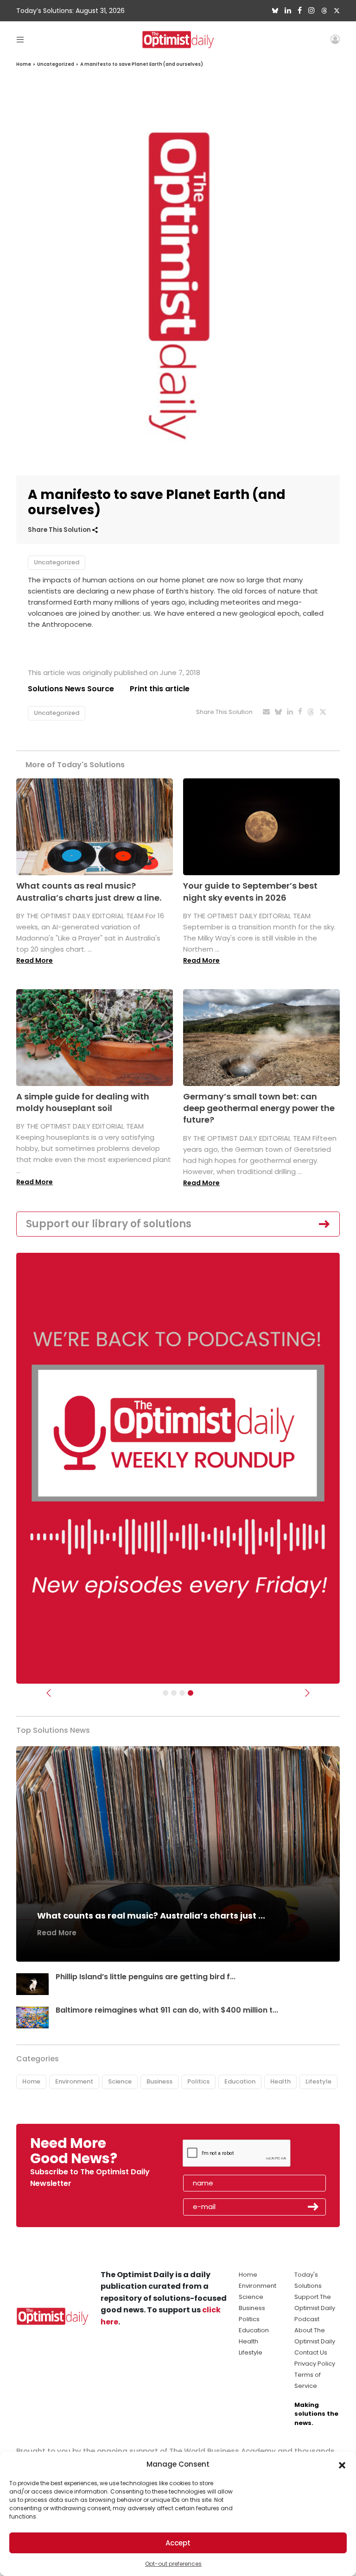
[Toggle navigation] (20, 39)
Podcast (307, 2319)
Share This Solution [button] (60, 530)
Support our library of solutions (109, 1224)
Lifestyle (318, 2081)
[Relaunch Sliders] (191, 1693)
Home (24, 64)
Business (159, 2081)
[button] (342, 2464)
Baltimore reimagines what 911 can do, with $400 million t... (167, 2010)
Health (280, 2081)
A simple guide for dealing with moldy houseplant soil (83, 1102)
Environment (74, 2081)
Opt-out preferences (173, 2564)
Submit (313, 2207)
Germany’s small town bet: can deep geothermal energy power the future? (259, 1108)
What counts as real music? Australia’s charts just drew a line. (89, 891)
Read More (35, 960)
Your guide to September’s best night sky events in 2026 (250, 891)
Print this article (160, 689)
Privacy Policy (315, 2364)
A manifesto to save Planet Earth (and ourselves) (142, 64)
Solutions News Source (71, 689)
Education (240, 2081)
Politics (198, 2081)
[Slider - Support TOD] (182, 1693)
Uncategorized (56, 64)
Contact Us (311, 2352)
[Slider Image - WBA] (174, 1693)
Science (120, 2081)
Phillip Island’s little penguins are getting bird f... (146, 1977)
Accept (178, 2543)
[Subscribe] (165, 1693)
